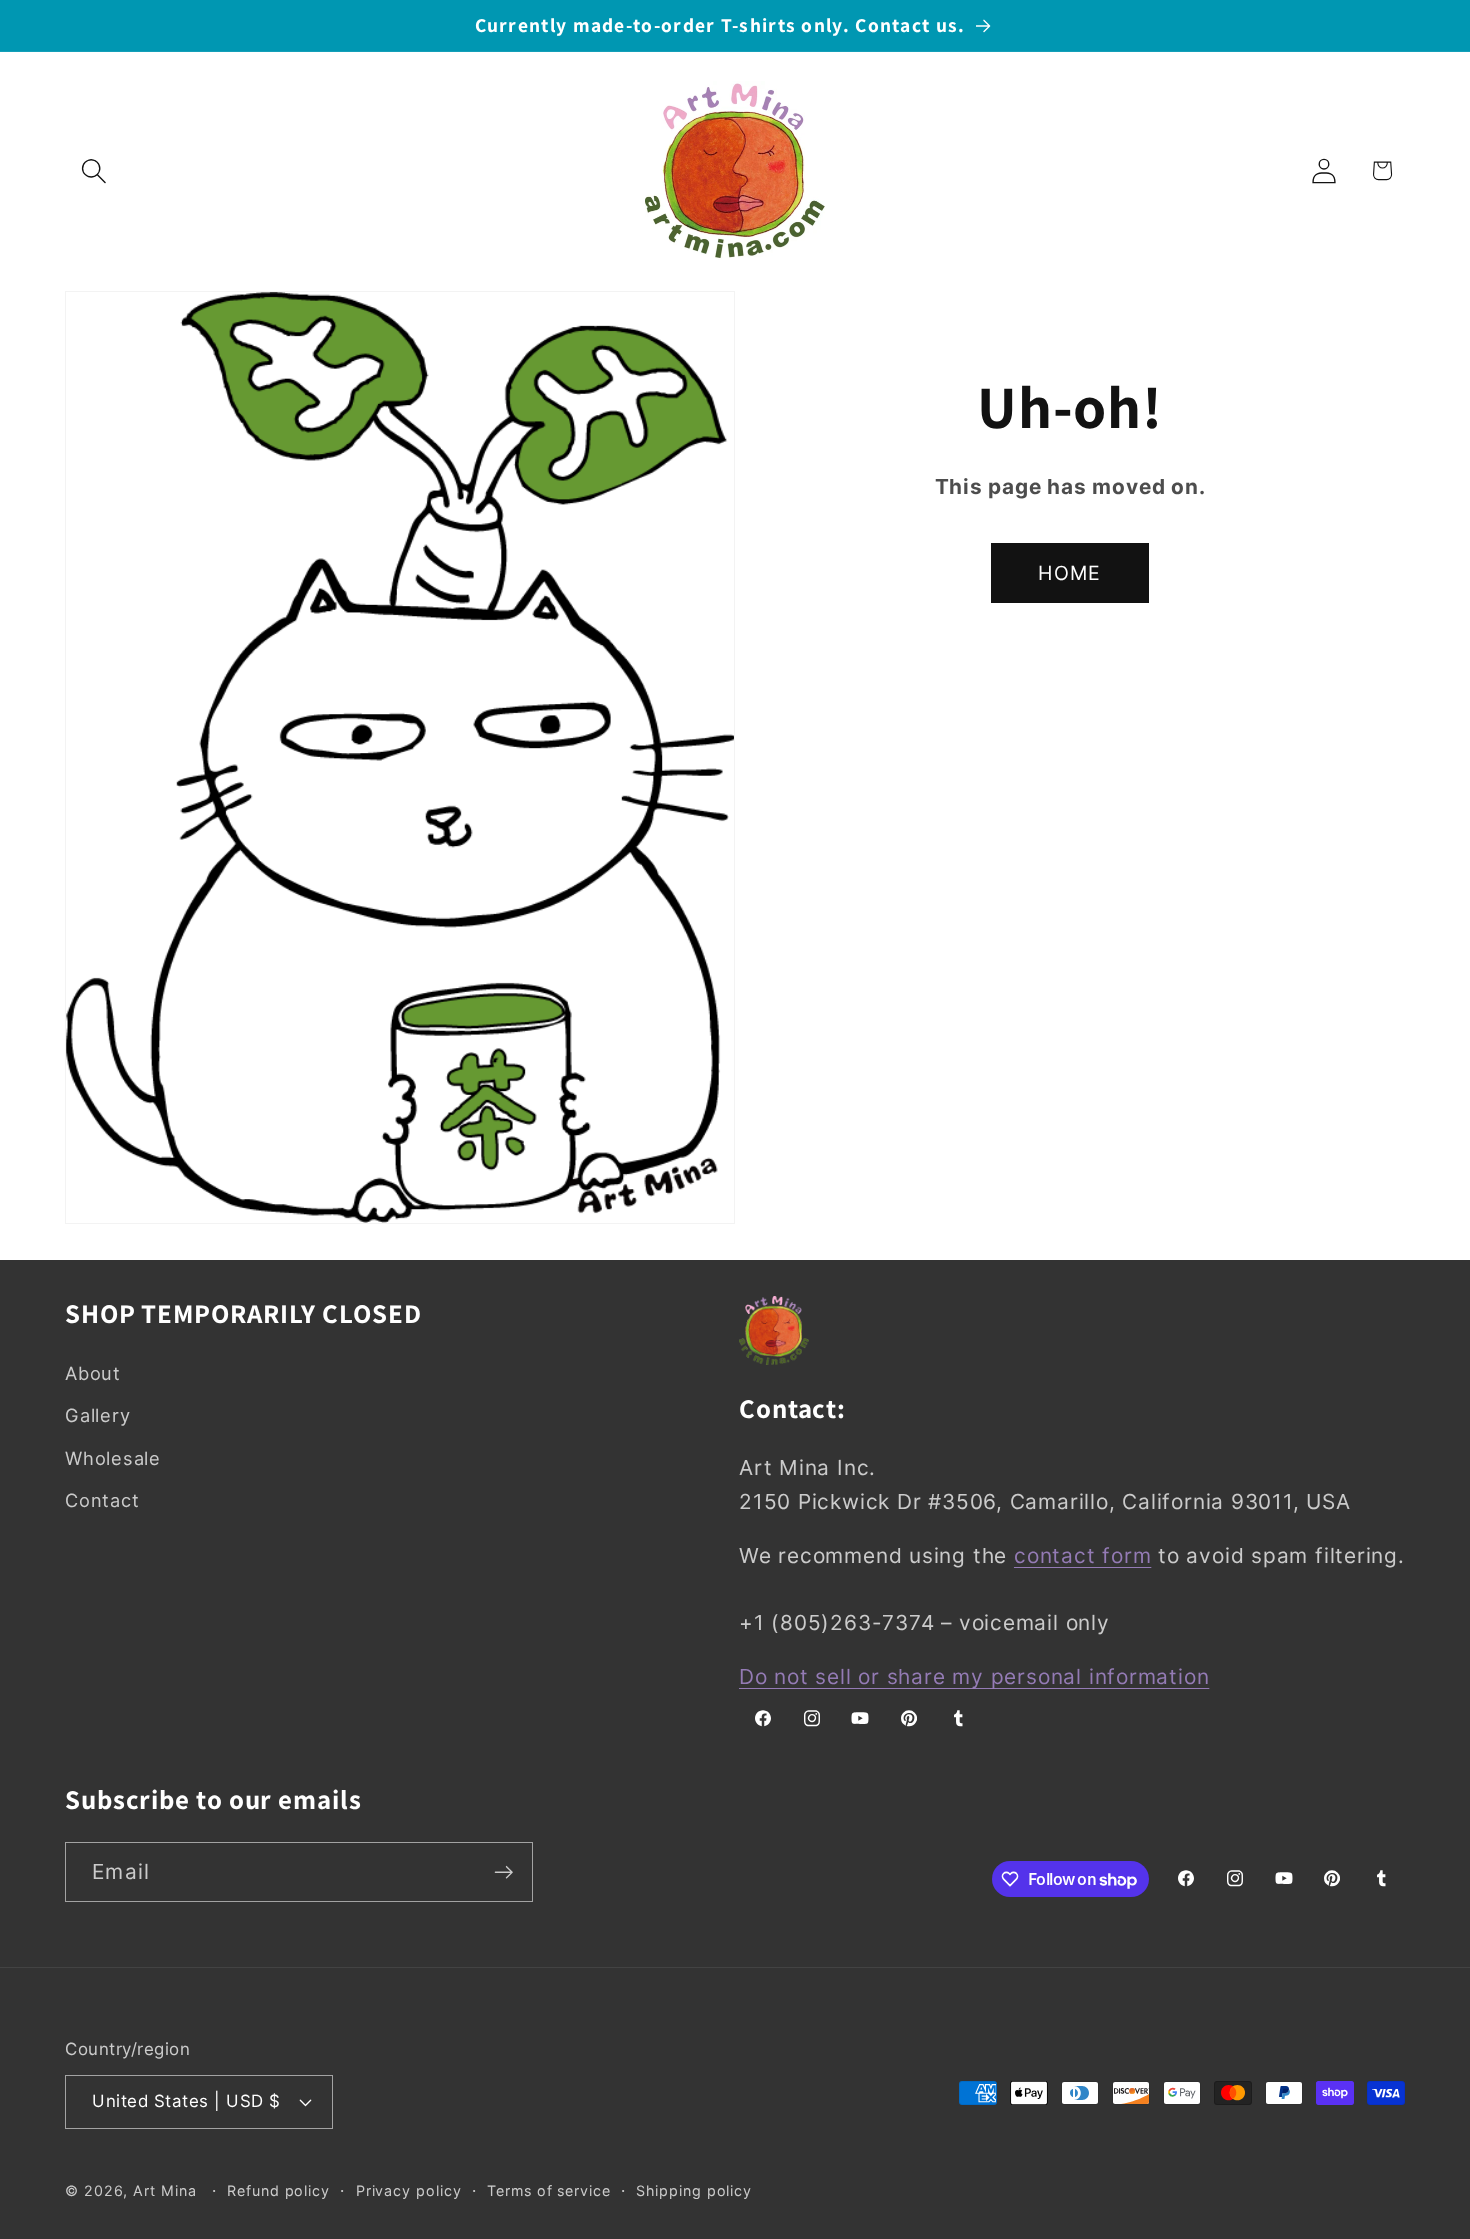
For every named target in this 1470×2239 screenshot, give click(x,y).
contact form (1082, 1555)
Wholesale (113, 1458)
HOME (1069, 573)
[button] (93, 170)
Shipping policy (694, 2190)
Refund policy (278, 2190)
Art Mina (164, 2190)
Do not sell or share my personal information (974, 1676)
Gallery (97, 1415)
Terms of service (549, 2190)
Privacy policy (409, 2190)
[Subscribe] (503, 1872)
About (93, 1373)
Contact (102, 1500)
